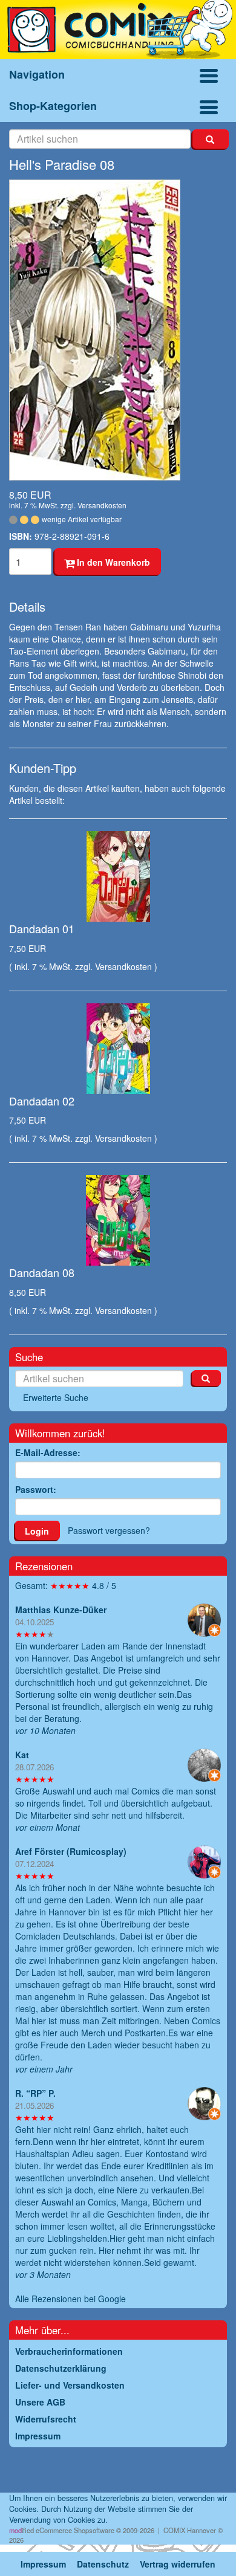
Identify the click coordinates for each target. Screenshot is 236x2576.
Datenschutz (103, 2564)
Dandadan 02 (42, 1101)
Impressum (43, 2564)
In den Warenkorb (112, 562)
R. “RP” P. (35, 2093)
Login (37, 1531)
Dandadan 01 (42, 928)
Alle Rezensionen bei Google (70, 2299)
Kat (22, 1755)
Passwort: (36, 1489)
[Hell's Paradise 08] (118, 330)
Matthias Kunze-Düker (61, 1610)
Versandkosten (102, 505)
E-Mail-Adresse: (48, 1452)
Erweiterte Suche (56, 1397)
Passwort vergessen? (109, 1530)
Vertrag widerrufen (178, 2564)
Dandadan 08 (42, 1272)
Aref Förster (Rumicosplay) (71, 1851)
